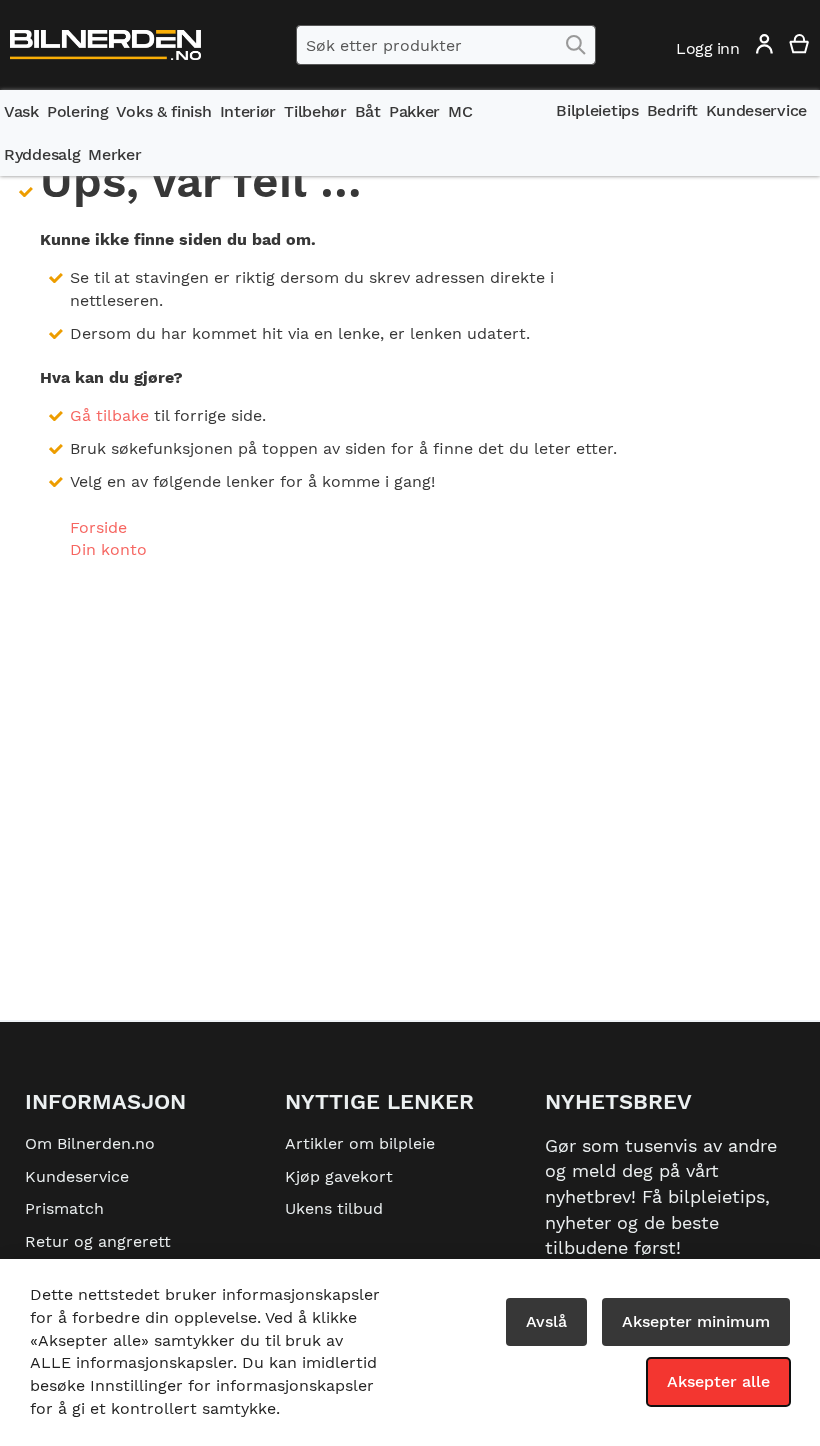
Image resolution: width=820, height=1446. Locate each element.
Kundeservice (77, 1176)
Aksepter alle (718, 1381)
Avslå (546, 1321)
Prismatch (64, 1208)
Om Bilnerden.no (90, 1143)
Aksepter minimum (696, 1321)
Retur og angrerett (98, 1241)
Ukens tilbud (334, 1208)
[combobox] (446, 45)
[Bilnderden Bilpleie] (105, 45)
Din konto (108, 549)
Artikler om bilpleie (360, 1143)
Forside (98, 527)
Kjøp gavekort (339, 1176)
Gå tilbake (109, 415)
